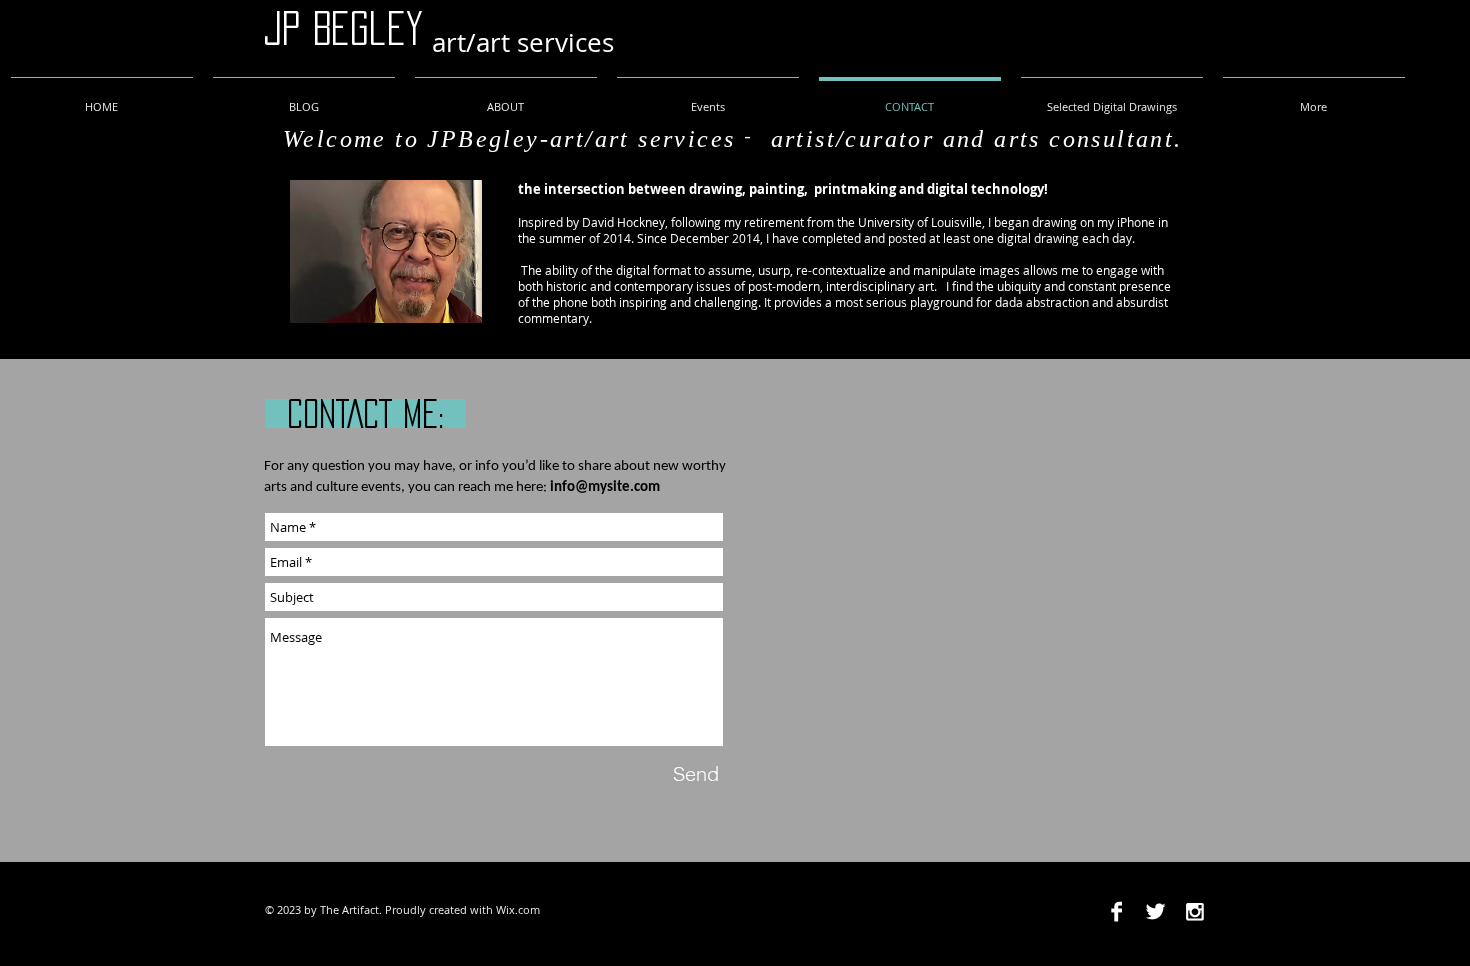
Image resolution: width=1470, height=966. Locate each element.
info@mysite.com (605, 487)
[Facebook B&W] (1116, 911)
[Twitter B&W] (1155, 911)
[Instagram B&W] (1194, 911)
